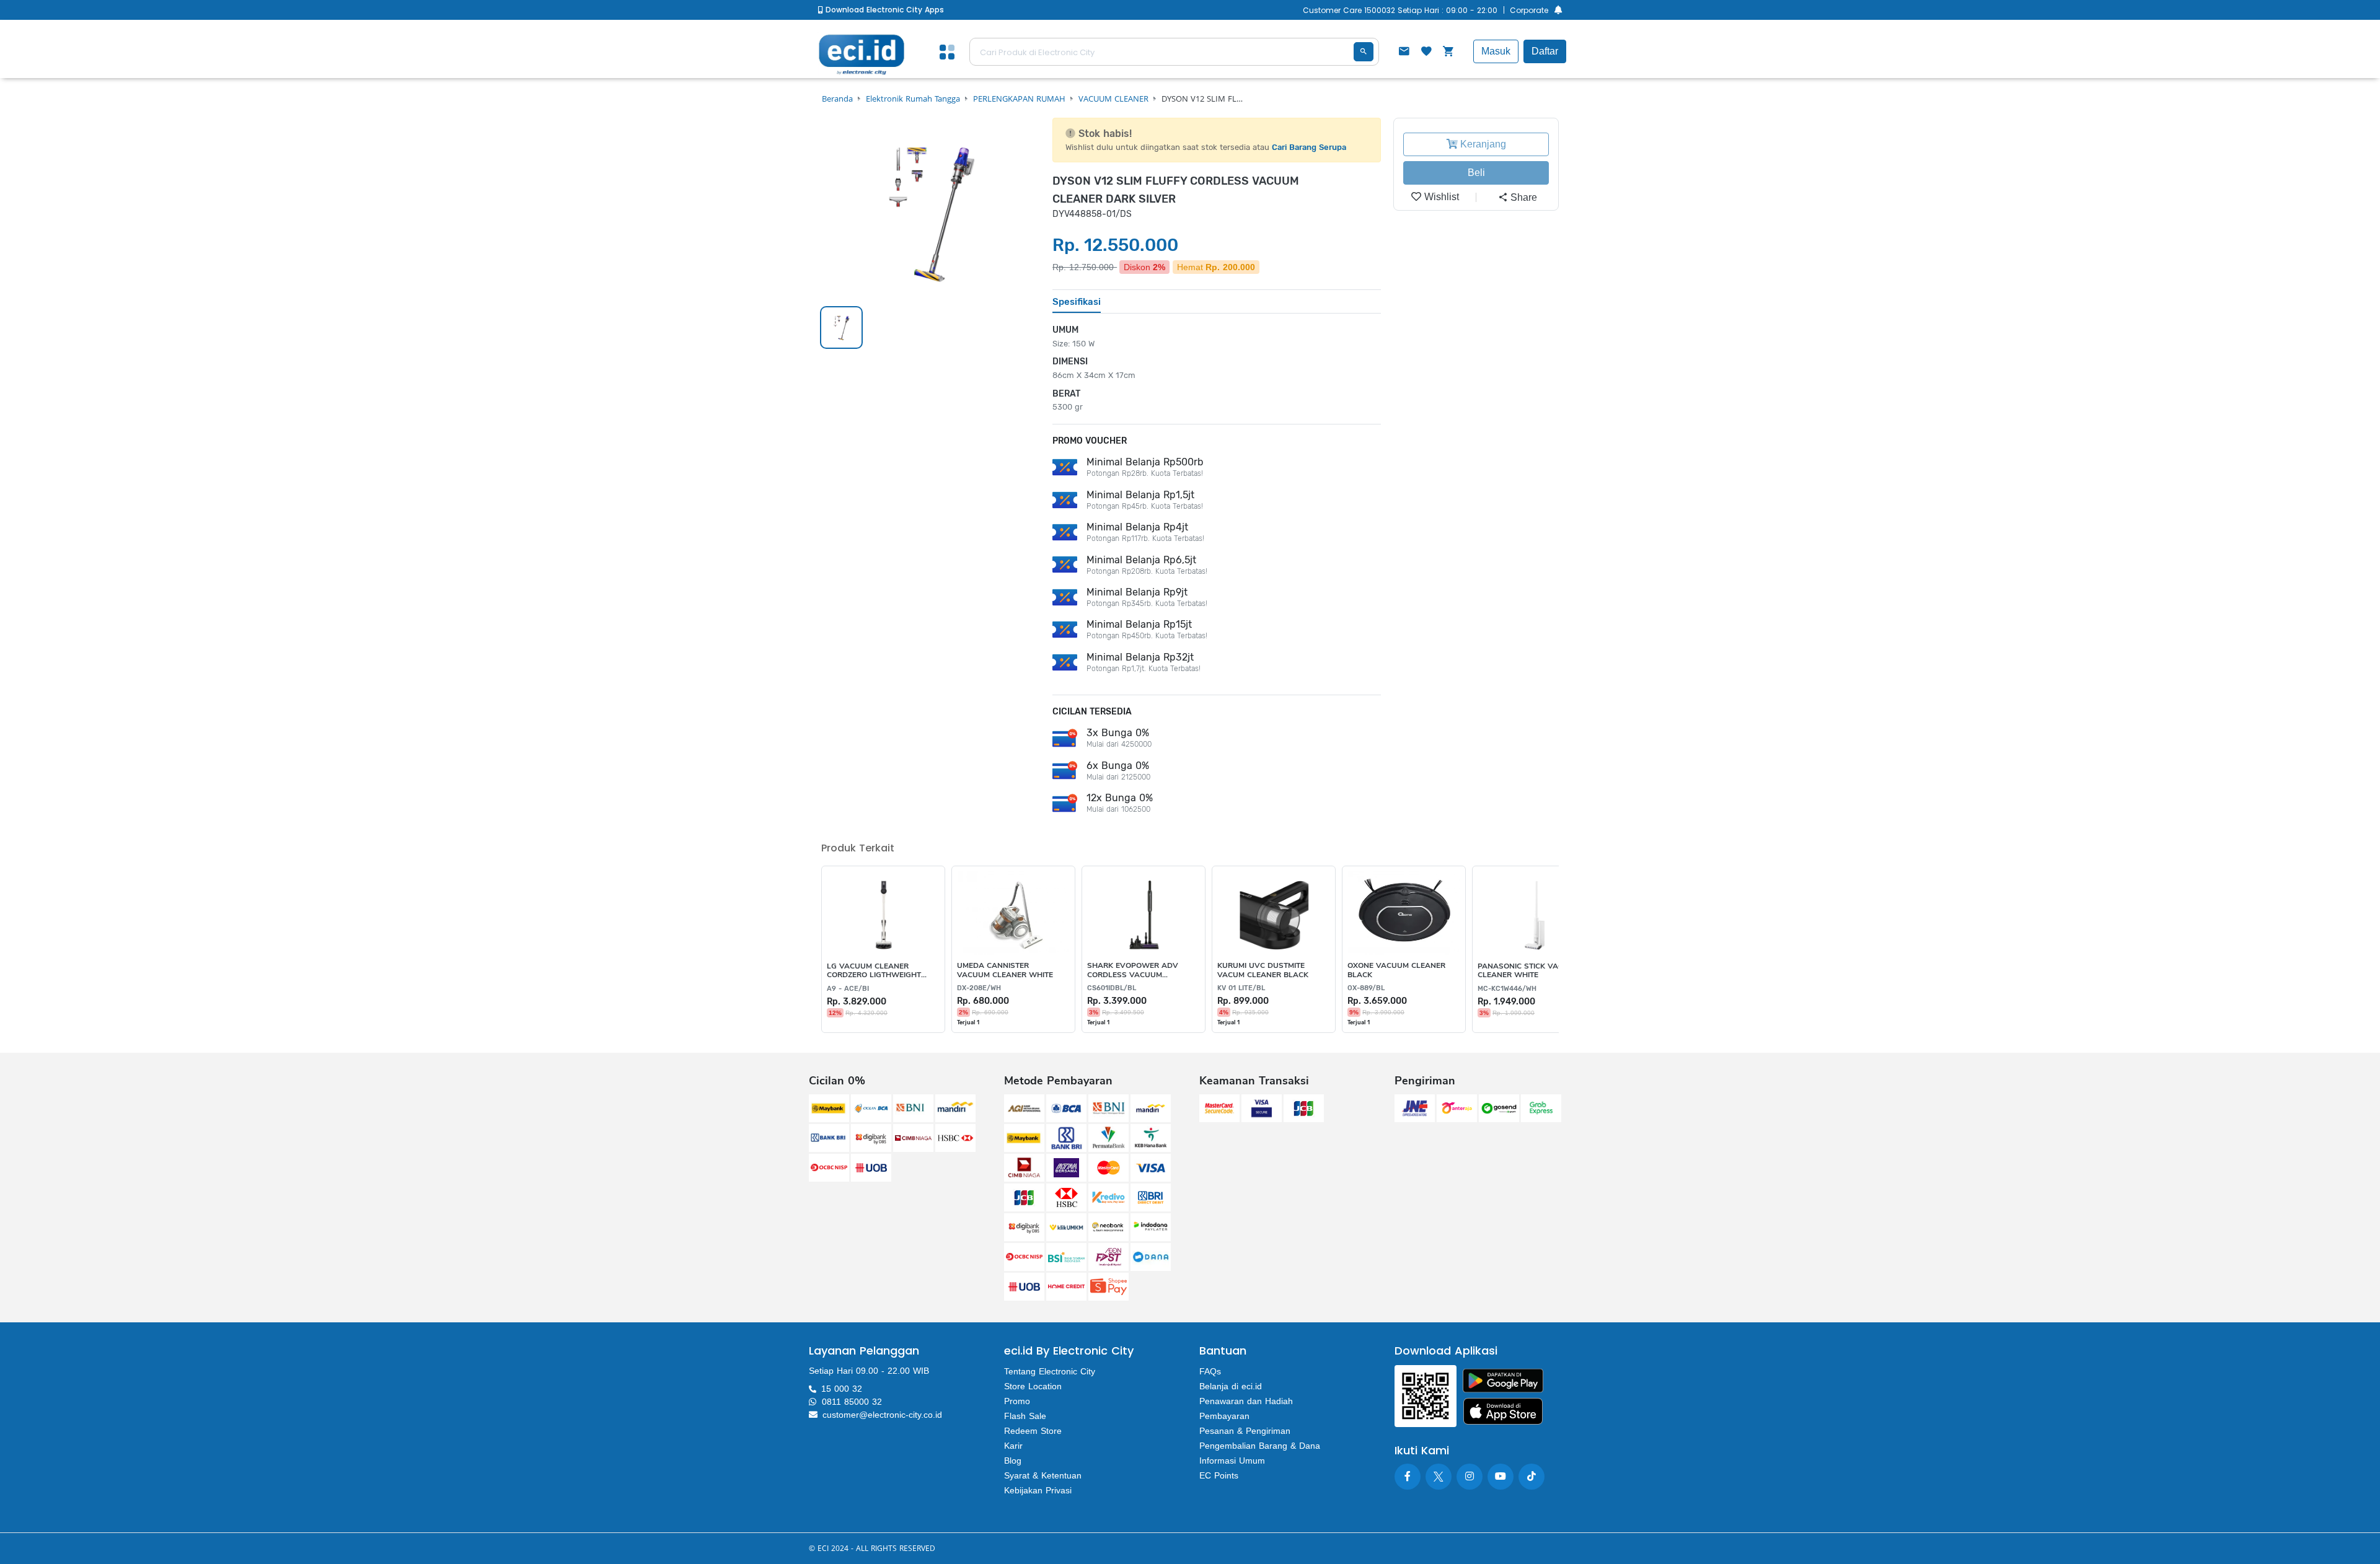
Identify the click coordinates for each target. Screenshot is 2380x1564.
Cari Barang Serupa (1309, 147)
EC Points (1219, 1475)
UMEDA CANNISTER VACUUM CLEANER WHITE (1005, 970)
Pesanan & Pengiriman (1245, 1431)
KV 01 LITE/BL (1241, 988)
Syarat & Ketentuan (1043, 1475)
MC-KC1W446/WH (1507, 989)
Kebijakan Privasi (1038, 1490)
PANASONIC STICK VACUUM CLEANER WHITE (1529, 971)
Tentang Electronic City (1050, 1371)
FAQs (1210, 1371)
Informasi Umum (1232, 1461)
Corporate (1529, 10)
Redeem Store (1033, 1431)
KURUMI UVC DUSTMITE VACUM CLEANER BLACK (1263, 970)
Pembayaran (1224, 1416)
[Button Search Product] (1364, 52)
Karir (1013, 1446)
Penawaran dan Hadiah (1246, 1401)
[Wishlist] (1426, 53)
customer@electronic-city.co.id (882, 1415)
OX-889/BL (1366, 988)
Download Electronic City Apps (884, 10)
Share (1523, 197)
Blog (1013, 1461)
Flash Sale (1025, 1416)
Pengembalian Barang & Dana (1260, 1446)
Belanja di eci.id (1231, 1386)
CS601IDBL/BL (1112, 988)
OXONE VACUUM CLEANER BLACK (1396, 970)
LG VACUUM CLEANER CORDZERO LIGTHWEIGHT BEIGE (874, 971)
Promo (1017, 1401)
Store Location (1033, 1386)
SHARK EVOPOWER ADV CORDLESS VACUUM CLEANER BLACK (1133, 970)
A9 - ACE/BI (848, 989)
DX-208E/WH (979, 988)
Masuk (1496, 51)
